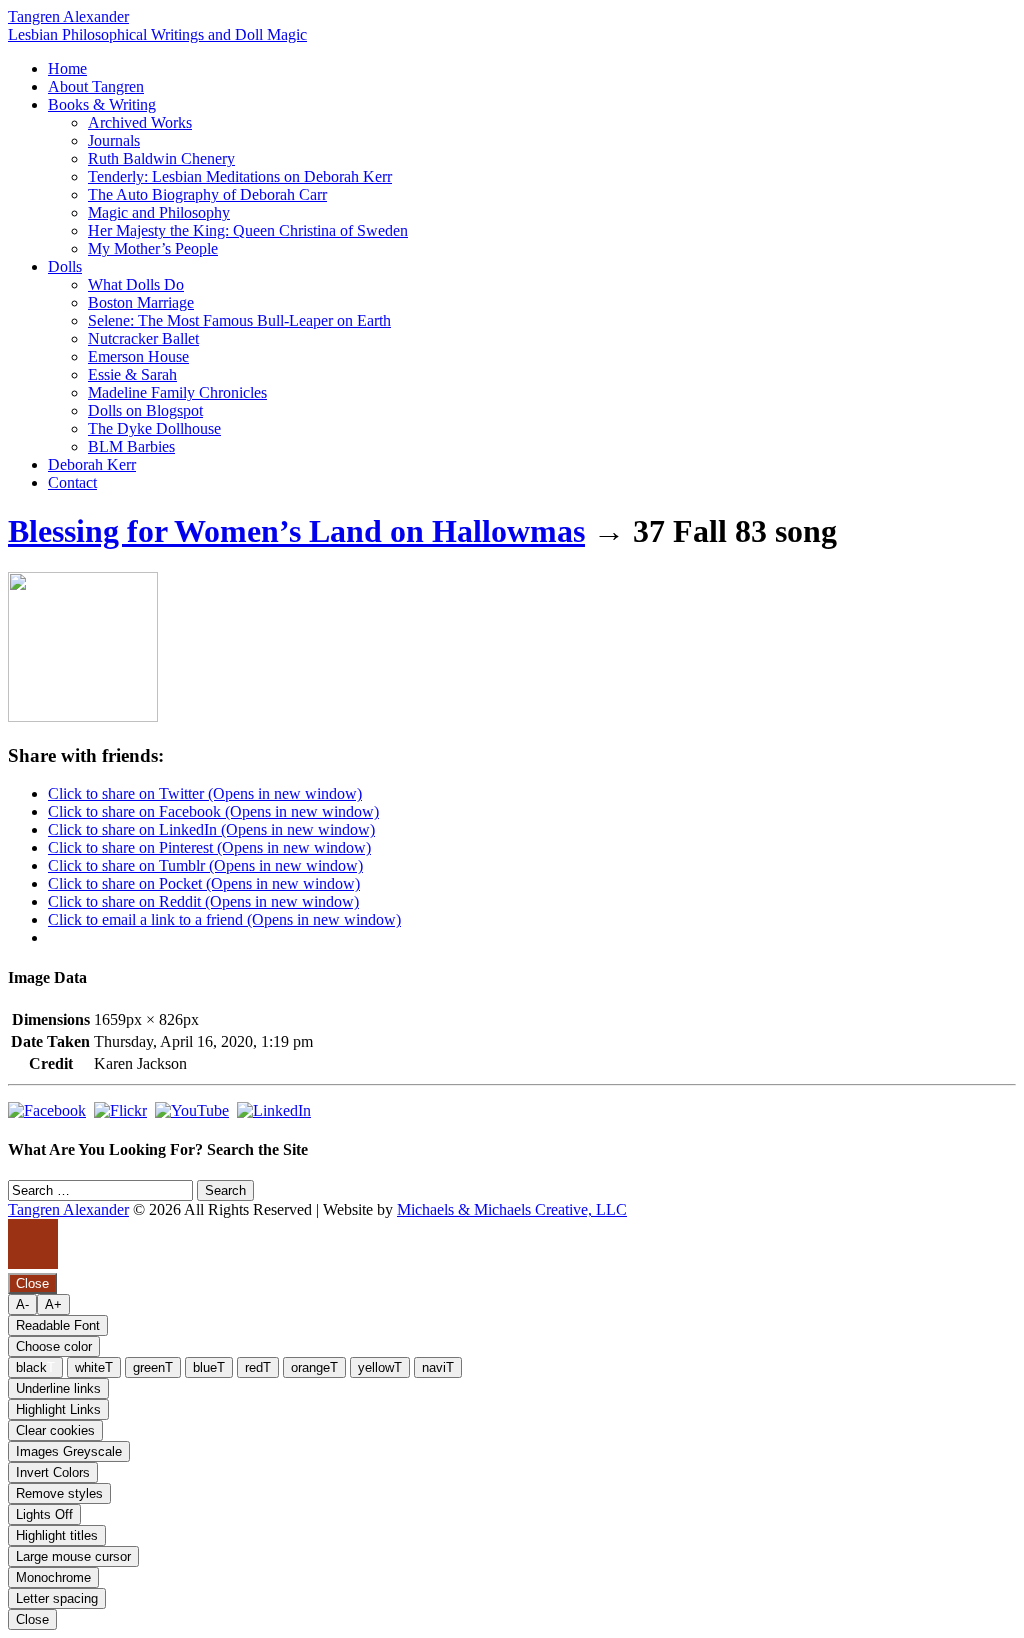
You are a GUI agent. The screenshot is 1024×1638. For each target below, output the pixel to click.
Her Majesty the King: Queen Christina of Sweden (248, 230)
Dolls (65, 266)
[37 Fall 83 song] (83, 716)
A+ (53, 1304)
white (94, 1367)
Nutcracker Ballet (143, 338)
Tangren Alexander (68, 16)
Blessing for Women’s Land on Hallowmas (296, 531)
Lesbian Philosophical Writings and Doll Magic (157, 34)
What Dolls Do (136, 284)
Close (32, 1619)
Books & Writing (102, 104)
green (153, 1367)
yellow (380, 1367)
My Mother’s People (153, 248)
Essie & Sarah (132, 374)
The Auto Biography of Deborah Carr (207, 194)
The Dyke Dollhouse (154, 428)
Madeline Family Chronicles (177, 392)
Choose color (54, 1346)
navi (438, 1367)
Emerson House (138, 356)
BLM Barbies (131, 446)
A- (22, 1304)
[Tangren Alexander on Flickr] (120, 1110)
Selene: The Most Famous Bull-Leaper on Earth (239, 320)
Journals (114, 140)
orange (314, 1367)
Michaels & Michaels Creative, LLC (512, 1209)
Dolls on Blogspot (145, 410)
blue (209, 1367)
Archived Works (140, 122)
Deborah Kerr (92, 464)
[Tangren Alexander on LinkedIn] (274, 1110)
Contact (72, 482)
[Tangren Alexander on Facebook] (47, 1110)
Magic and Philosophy (159, 212)
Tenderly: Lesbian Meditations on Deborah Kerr (240, 176)
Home (67, 68)
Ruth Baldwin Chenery (161, 158)
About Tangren (96, 86)
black (35, 1367)
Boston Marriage (141, 302)
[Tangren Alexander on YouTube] (192, 1110)
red (258, 1367)
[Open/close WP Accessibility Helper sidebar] (33, 1244)
